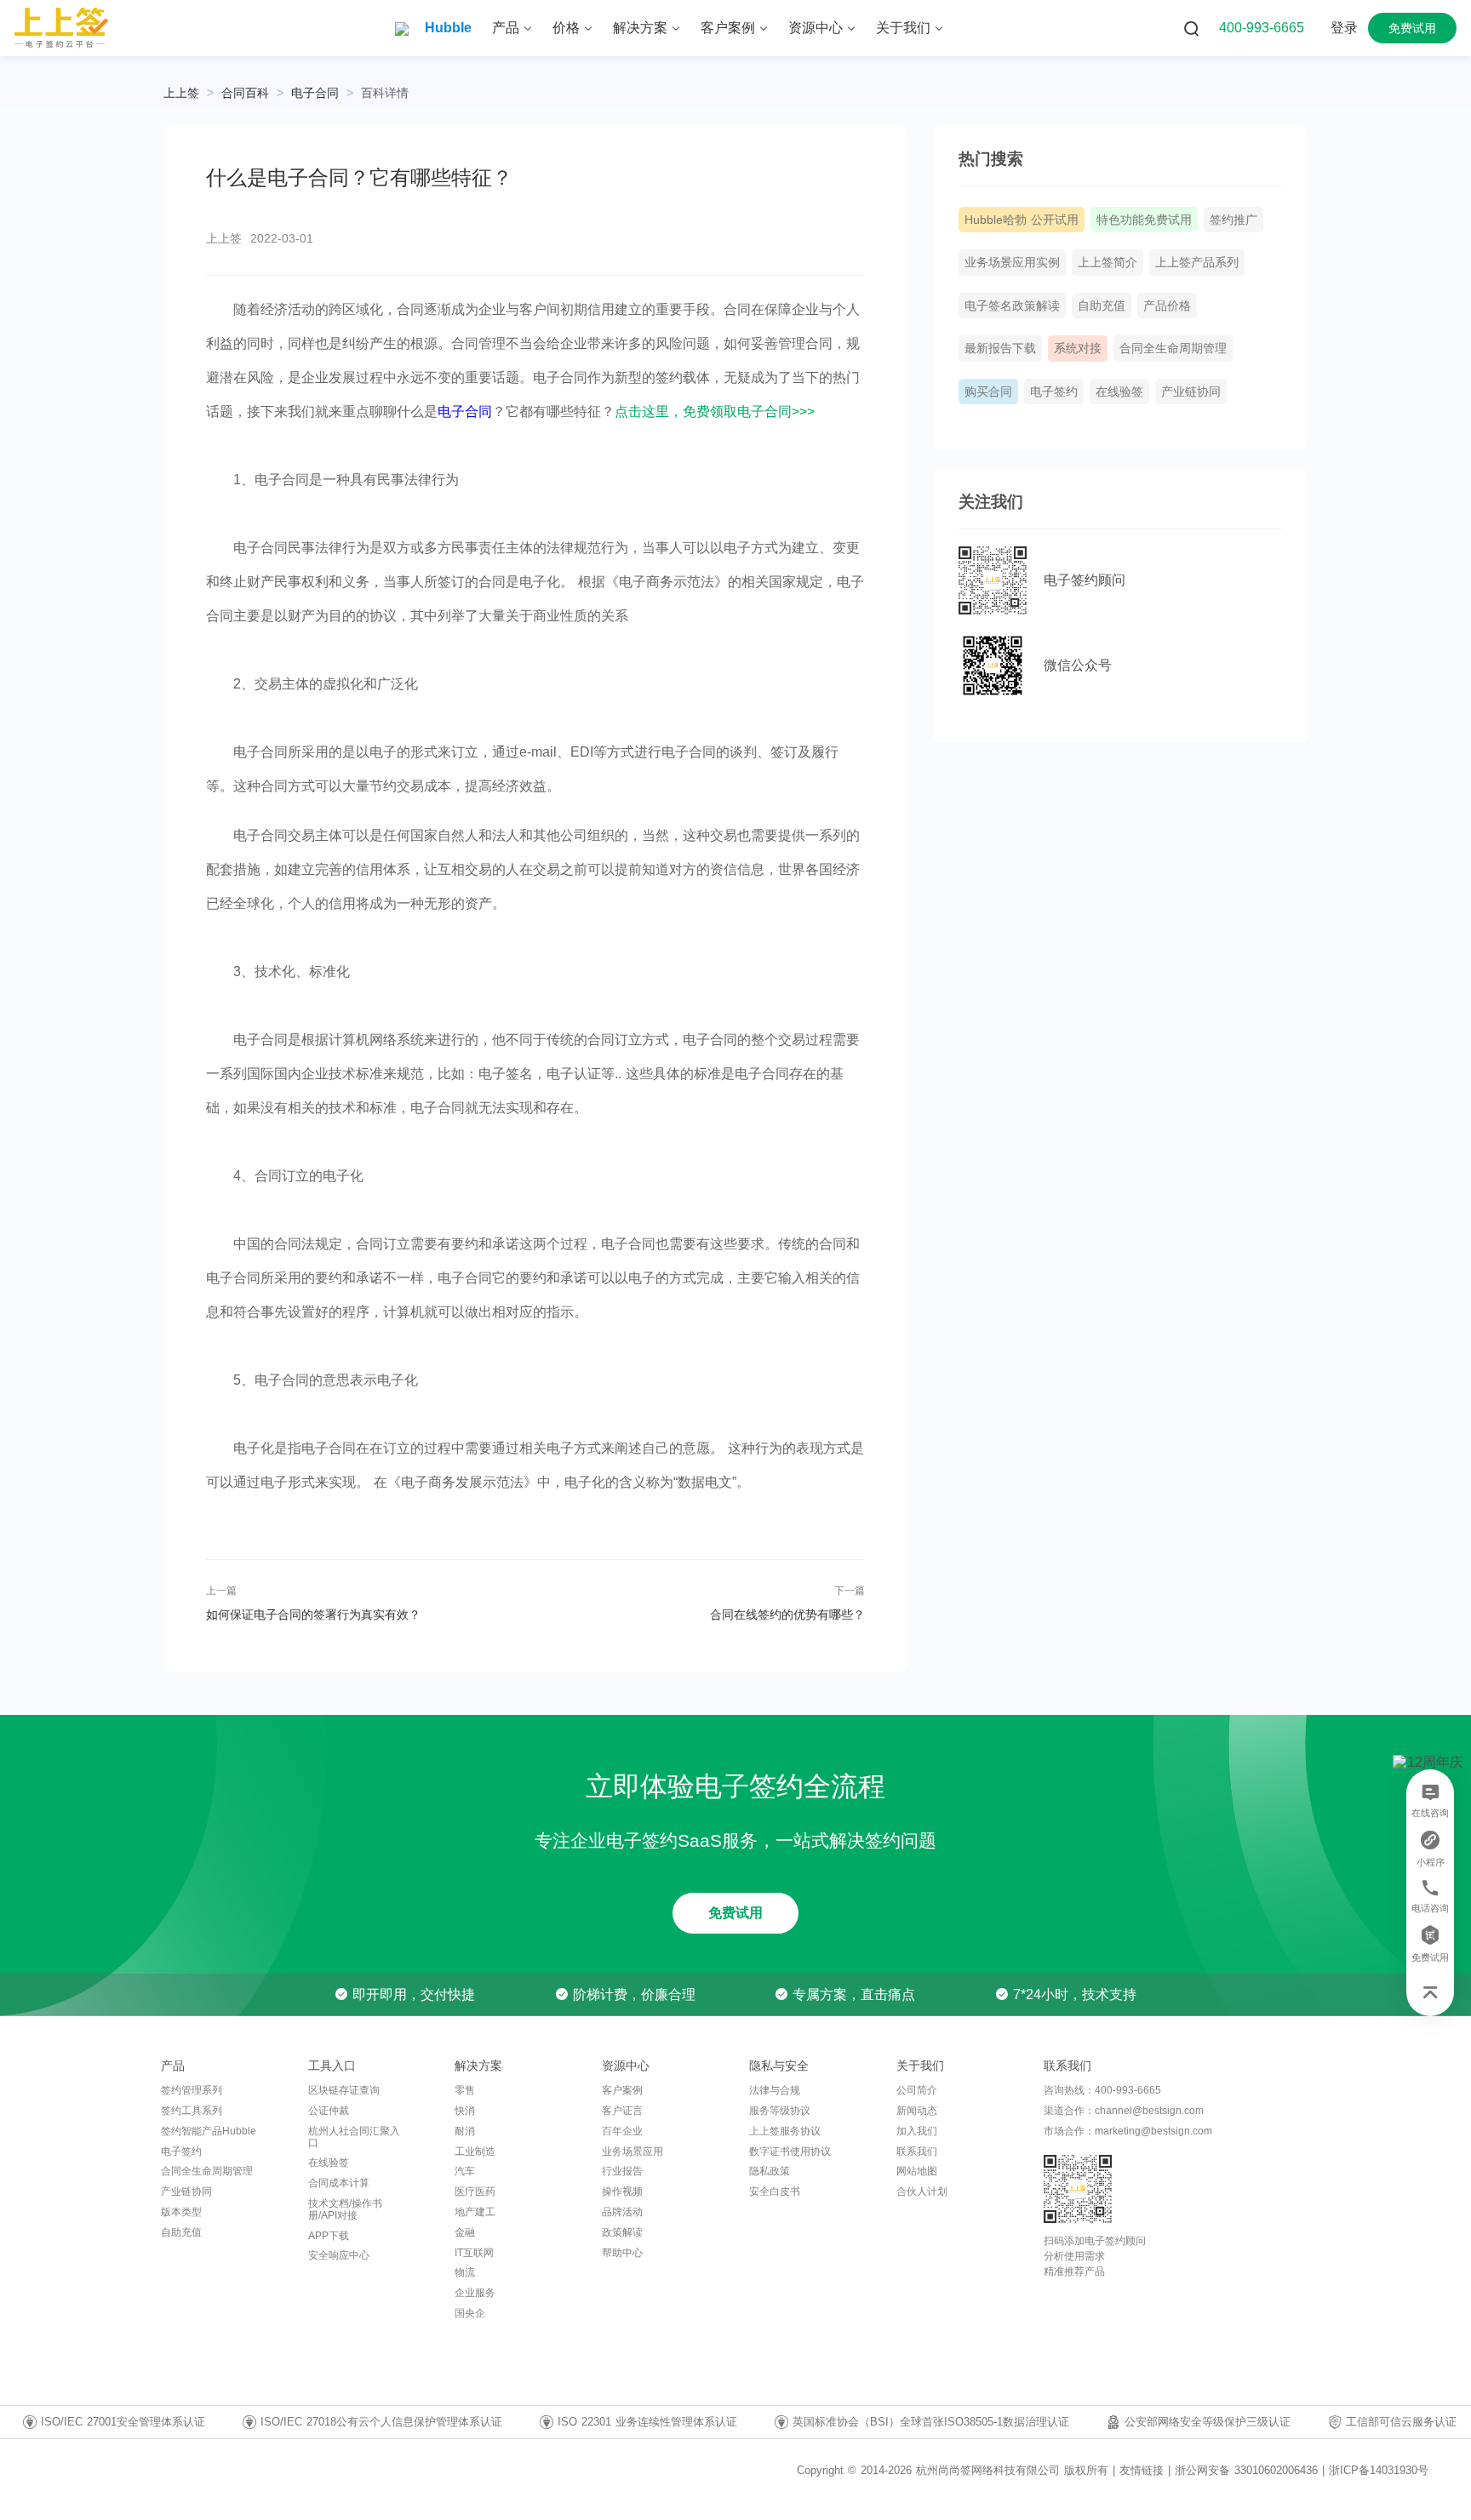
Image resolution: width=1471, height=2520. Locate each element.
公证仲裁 (329, 2111)
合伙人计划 (922, 2191)
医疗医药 (475, 2191)
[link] (245, 93)
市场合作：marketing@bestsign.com (1128, 2131)
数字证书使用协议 (790, 2151)
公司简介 (917, 2090)
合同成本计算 (339, 2183)
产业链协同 (1191, 391)
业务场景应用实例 (1012, 262)
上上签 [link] (181, 93)
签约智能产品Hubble (209, 2131)
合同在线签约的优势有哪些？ (787, 1614)
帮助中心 (622, 2253)
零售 (465, 2090)
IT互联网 (474, 2253)
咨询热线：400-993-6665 (1102, 2090)
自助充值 (1102, 306)
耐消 (465, 2131)
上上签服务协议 (785, 2131)
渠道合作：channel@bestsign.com (1124, 2111)
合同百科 (245, 93)
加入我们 (917, 2131)
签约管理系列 (192, 2090)
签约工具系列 (192, 2111)
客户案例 (622, 2090)
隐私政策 (770, 2171)
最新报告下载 (1000, 348)
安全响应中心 (339, 2255)
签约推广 (1233, 220)
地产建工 (475, 2212)
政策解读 (622, 2232)
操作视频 (622, 2191)
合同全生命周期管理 (1173, 348)
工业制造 (475, 2151)
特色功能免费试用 (1144, 220)
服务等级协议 (780, 2111)
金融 (465, 2232)
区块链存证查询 (344, 2090)
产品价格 (1167, 306)
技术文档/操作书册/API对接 (345, 2209)
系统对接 (1078, 348)
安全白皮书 (775, 2191)
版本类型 (181, 2212)
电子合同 (315, 93)
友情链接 (1142, 2471)
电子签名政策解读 (1012, 306)
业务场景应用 (632, 2151)
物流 (465, 2272)
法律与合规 (775, 2090)
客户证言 (622, 2111)
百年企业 (622, 2131)
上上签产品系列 (1197, 262)
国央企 (470, 2313)
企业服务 (475, 2293)
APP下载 (329, 2236)
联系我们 (917, 2151)
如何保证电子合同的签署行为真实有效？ (313, 1614)
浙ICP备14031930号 (1379, 2470)
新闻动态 (917, 2111)
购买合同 (988, 391)
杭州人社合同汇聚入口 (354, 2137)
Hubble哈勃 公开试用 (1022, 220)
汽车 (465, 2171)
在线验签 (1119, 391)
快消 (465, 2111)
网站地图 (917, 2171)
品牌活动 (622, 2212)
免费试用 (735, 1913)
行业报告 (622, 2171)
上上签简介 (1108, 262)
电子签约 (1054, 391)
